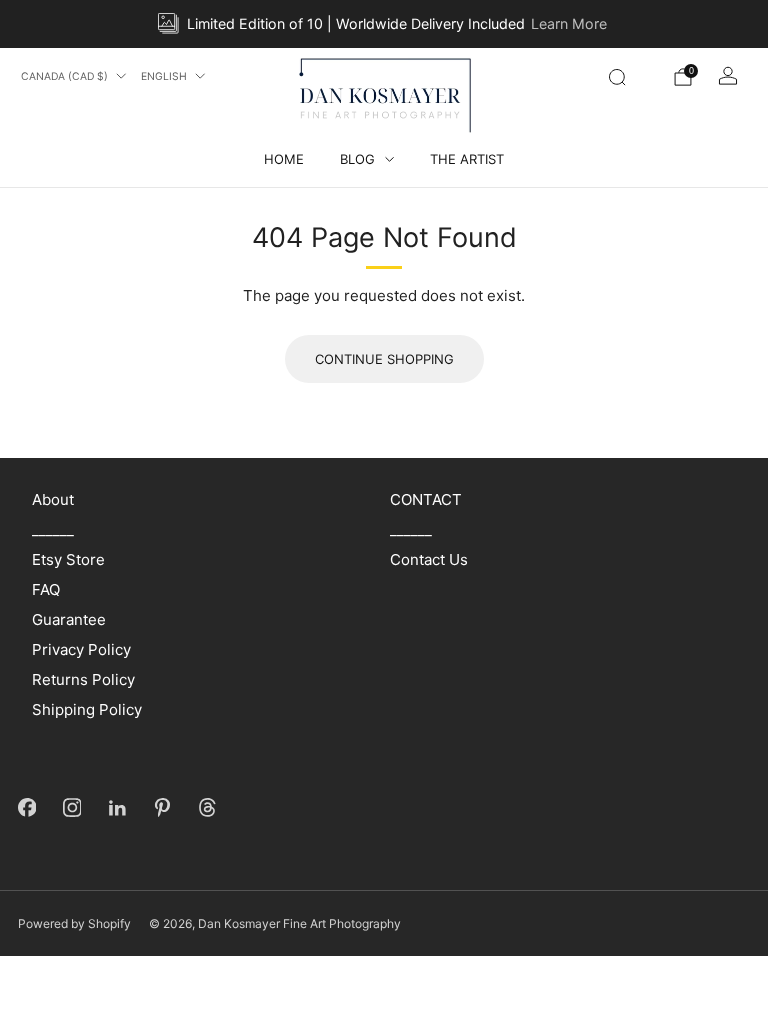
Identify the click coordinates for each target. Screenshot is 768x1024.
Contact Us (429, 559)
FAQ (46, 589)
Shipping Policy (87, 709)
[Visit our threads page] (207, 807)
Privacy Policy (81, 649)
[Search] (617, 77)
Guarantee (69, 619)
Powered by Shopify (74, 923)
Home (284, 159)
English (164, 76)
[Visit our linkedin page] (117, 807)
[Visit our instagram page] (72, 807)
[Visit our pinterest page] (162, 807)
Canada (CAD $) (64, 76)
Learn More (569, 23)
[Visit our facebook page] (27, 807)
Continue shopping (384, 359)
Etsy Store (68, 559)
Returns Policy (83, 679)
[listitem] (383, 24)
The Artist (467, 159)
